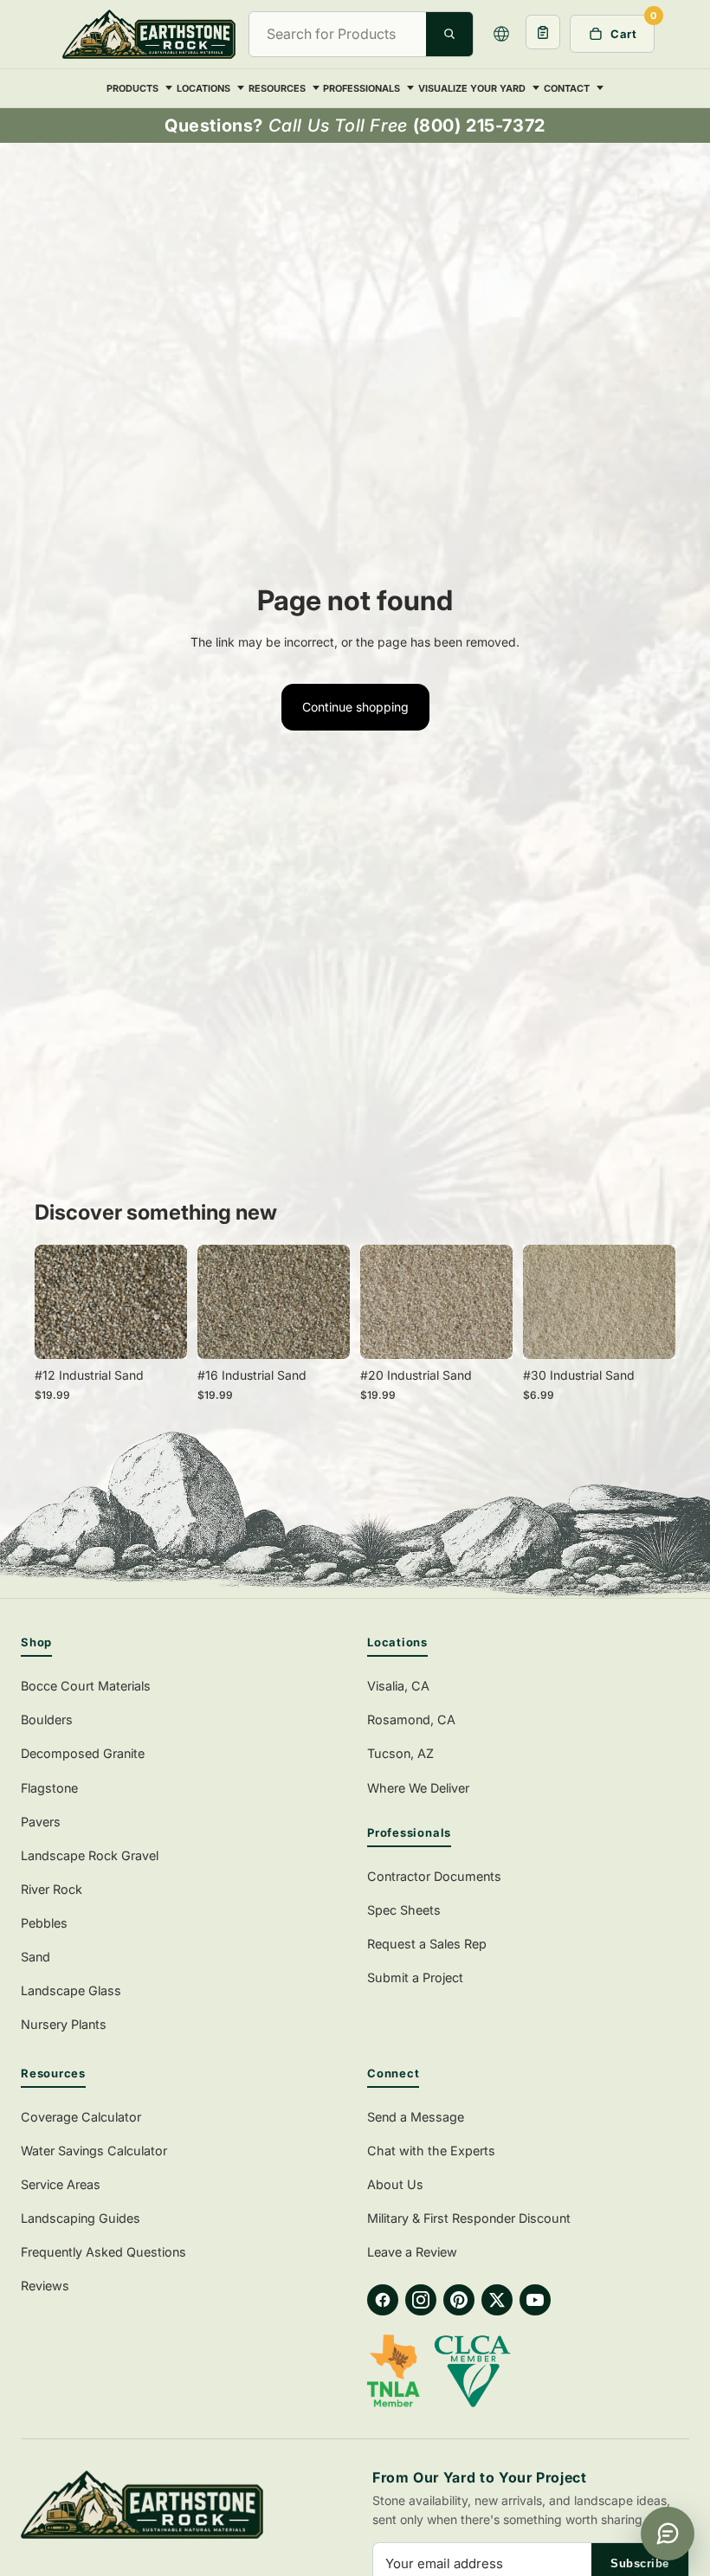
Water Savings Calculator (94, 2151)
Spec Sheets (404, 1910)
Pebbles (44, 1923)
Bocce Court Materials (86, 1686)
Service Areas (61, 2184)
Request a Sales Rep (427, 1944)
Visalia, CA (398, 1686)
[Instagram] (421, 2300)
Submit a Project (415, 1977)
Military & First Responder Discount (469, 2218)
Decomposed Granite (83, 1753)
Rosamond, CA (411, 1719)
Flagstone (49, 1788)
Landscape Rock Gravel (90, 1855)
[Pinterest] (459, 2300)
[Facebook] (383, 2300)
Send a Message (416, 2117)
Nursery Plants (64, 2024)
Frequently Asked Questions (103, 2252)
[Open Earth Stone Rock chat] (668, 2534)
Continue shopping (355, 707)
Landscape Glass (71, 1990)
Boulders (47, 1719)
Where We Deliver (418, 1788)
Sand (35, 1957)
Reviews (45, 2286)
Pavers (41, 1822)
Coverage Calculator (81, 2117)
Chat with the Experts (431, 2151)
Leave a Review (412, 2252)
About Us (395, 2184)
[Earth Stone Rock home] (179, 2505)
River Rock (52, 1889)
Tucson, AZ (400, 1753)
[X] (497, 2300)
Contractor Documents (434, 1876)
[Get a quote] (543, 32)
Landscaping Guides (81, 2218)
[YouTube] (535, 2300)
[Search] (449, 34)
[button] (501, 34)
